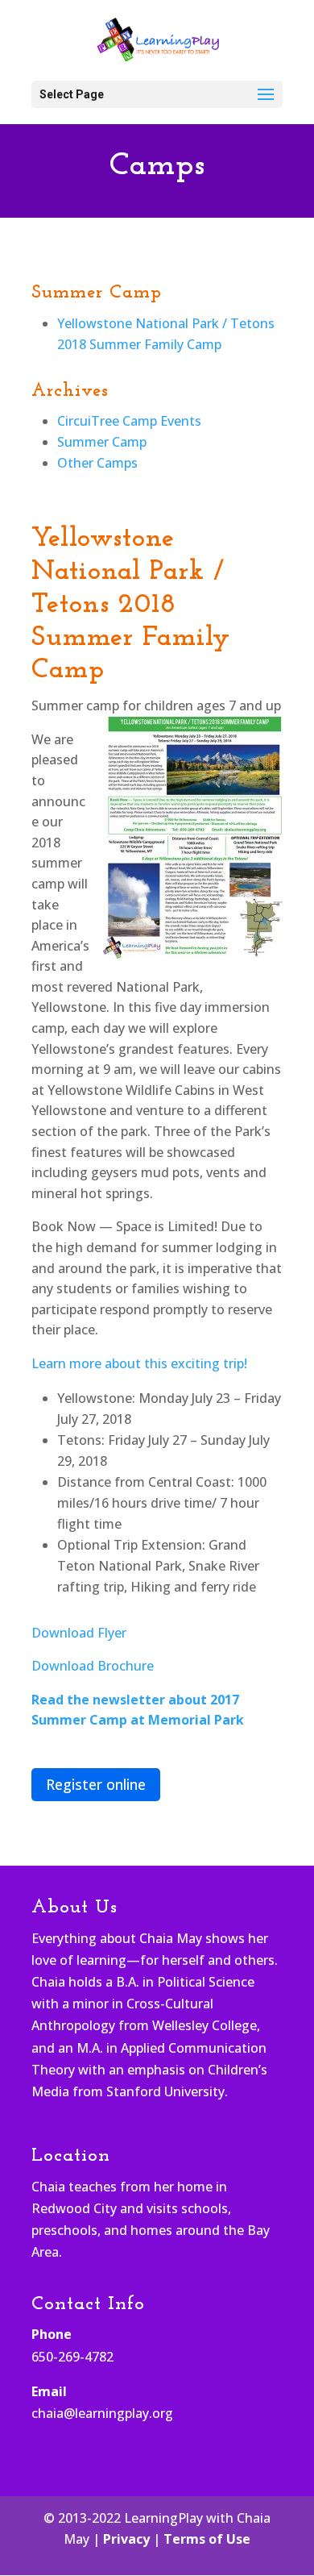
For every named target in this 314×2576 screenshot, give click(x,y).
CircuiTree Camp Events (129, 421)
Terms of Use (207, 2539)
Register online (96, 1784)
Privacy (126, 2539)
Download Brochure (93, 1666)
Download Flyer (79, 1633)
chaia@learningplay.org (102, 2413)
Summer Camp (102, 442)
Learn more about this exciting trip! (139, 1363)
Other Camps (97, 463)
